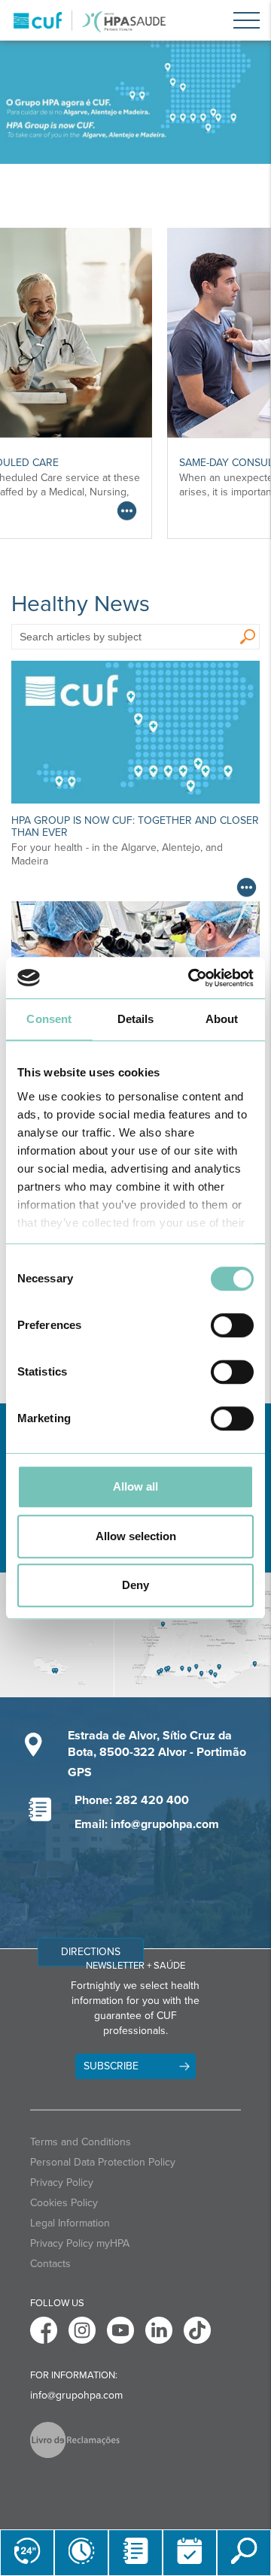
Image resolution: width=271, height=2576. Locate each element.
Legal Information (70, 2223)
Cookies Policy (64, 2203)
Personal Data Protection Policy (103, 2162)
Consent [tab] (49, 1019)
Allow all (135, 1486)
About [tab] (222, 1019)
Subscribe (111, 2066)
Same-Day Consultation (107, 463)
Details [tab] (136, 1019)
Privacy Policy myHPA (80, 2243)
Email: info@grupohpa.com (147, 1824)
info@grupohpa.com (76, 2395)
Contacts (50, 2264)
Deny (135, 1585)
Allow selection (136, 1536)
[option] (135, 102)
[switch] (232, 1325)
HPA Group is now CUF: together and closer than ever (135, 826)
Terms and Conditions (81, 2142)
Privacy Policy (62, 2182)
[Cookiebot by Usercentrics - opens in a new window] (191, 978)
